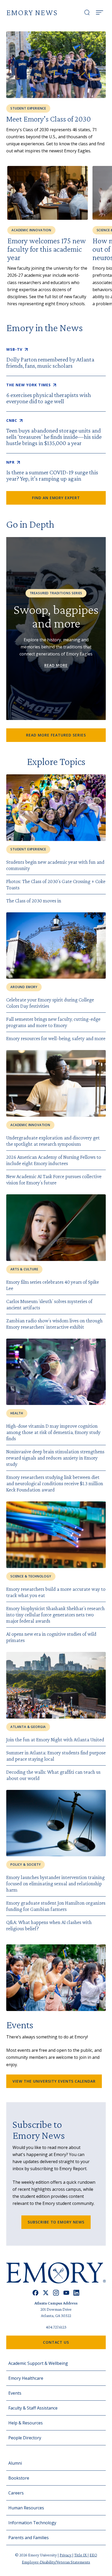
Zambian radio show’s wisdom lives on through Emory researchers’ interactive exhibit (54, 1324)
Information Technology (32, 2523)
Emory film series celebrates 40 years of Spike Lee (53, 1285)
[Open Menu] (99, 13)
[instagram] (56, 2293)
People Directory (25, 2438)
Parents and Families (29, 2538)
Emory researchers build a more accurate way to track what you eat (56, 1592)
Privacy (66, 2555)
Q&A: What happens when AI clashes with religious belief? (49, 1925)
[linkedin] (76, 2293)
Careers (16, 2493)
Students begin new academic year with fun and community (55, 865)
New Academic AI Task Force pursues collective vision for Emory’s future (54, 1179)
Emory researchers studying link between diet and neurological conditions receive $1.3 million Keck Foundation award (55, 1483)
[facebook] (36, 2293)
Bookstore (19, 2478)
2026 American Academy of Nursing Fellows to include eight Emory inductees (54, 1160)
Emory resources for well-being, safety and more (56, 1038)
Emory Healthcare (26, 2378)
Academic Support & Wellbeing (38, 2363)
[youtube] (66, 2293)
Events (15, 2393)
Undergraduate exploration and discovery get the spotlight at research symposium (53, 1141)
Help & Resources (26, 2423)
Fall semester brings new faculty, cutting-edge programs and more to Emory (53, 1022)
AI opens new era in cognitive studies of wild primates (51, 1637)
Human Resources (26, 2508)
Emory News (32, 12)
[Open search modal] (87, 13)
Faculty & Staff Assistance (33, 2408)
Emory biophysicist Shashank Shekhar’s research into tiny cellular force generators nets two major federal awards (55, 1615)
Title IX (81, 2555)
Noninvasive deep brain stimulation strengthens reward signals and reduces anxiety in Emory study (55, 1458)
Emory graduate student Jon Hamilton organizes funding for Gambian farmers (56, 1906)
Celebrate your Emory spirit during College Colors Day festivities (50, 1003)
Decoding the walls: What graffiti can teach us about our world (53, 1775)
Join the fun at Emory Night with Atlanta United (55, 1739)
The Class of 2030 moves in (34, 901)
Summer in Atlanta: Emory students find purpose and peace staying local (56, 1756)
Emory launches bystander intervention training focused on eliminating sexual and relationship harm (55, 1883)
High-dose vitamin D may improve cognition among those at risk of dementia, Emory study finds (53, 1432)
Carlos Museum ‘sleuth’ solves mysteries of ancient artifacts (49, 1304)
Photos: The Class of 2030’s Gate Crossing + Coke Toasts (56, 884)
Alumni (15, 2463)
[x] (46, 2293)
